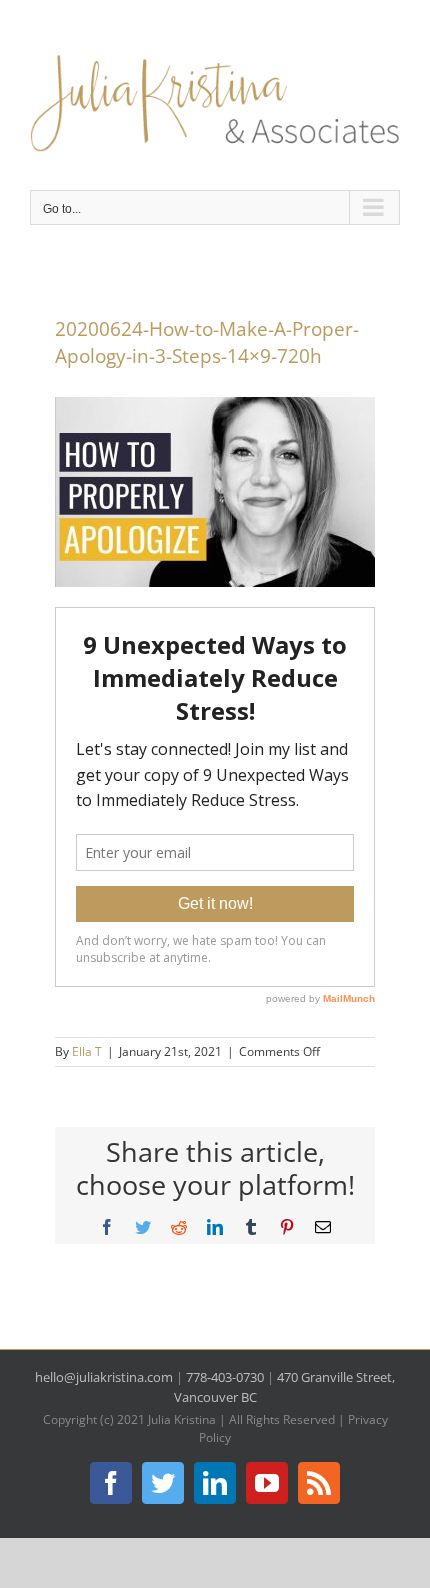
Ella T (87, 1051)
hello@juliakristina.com (104, 1377)
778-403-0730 (225, 1377)
